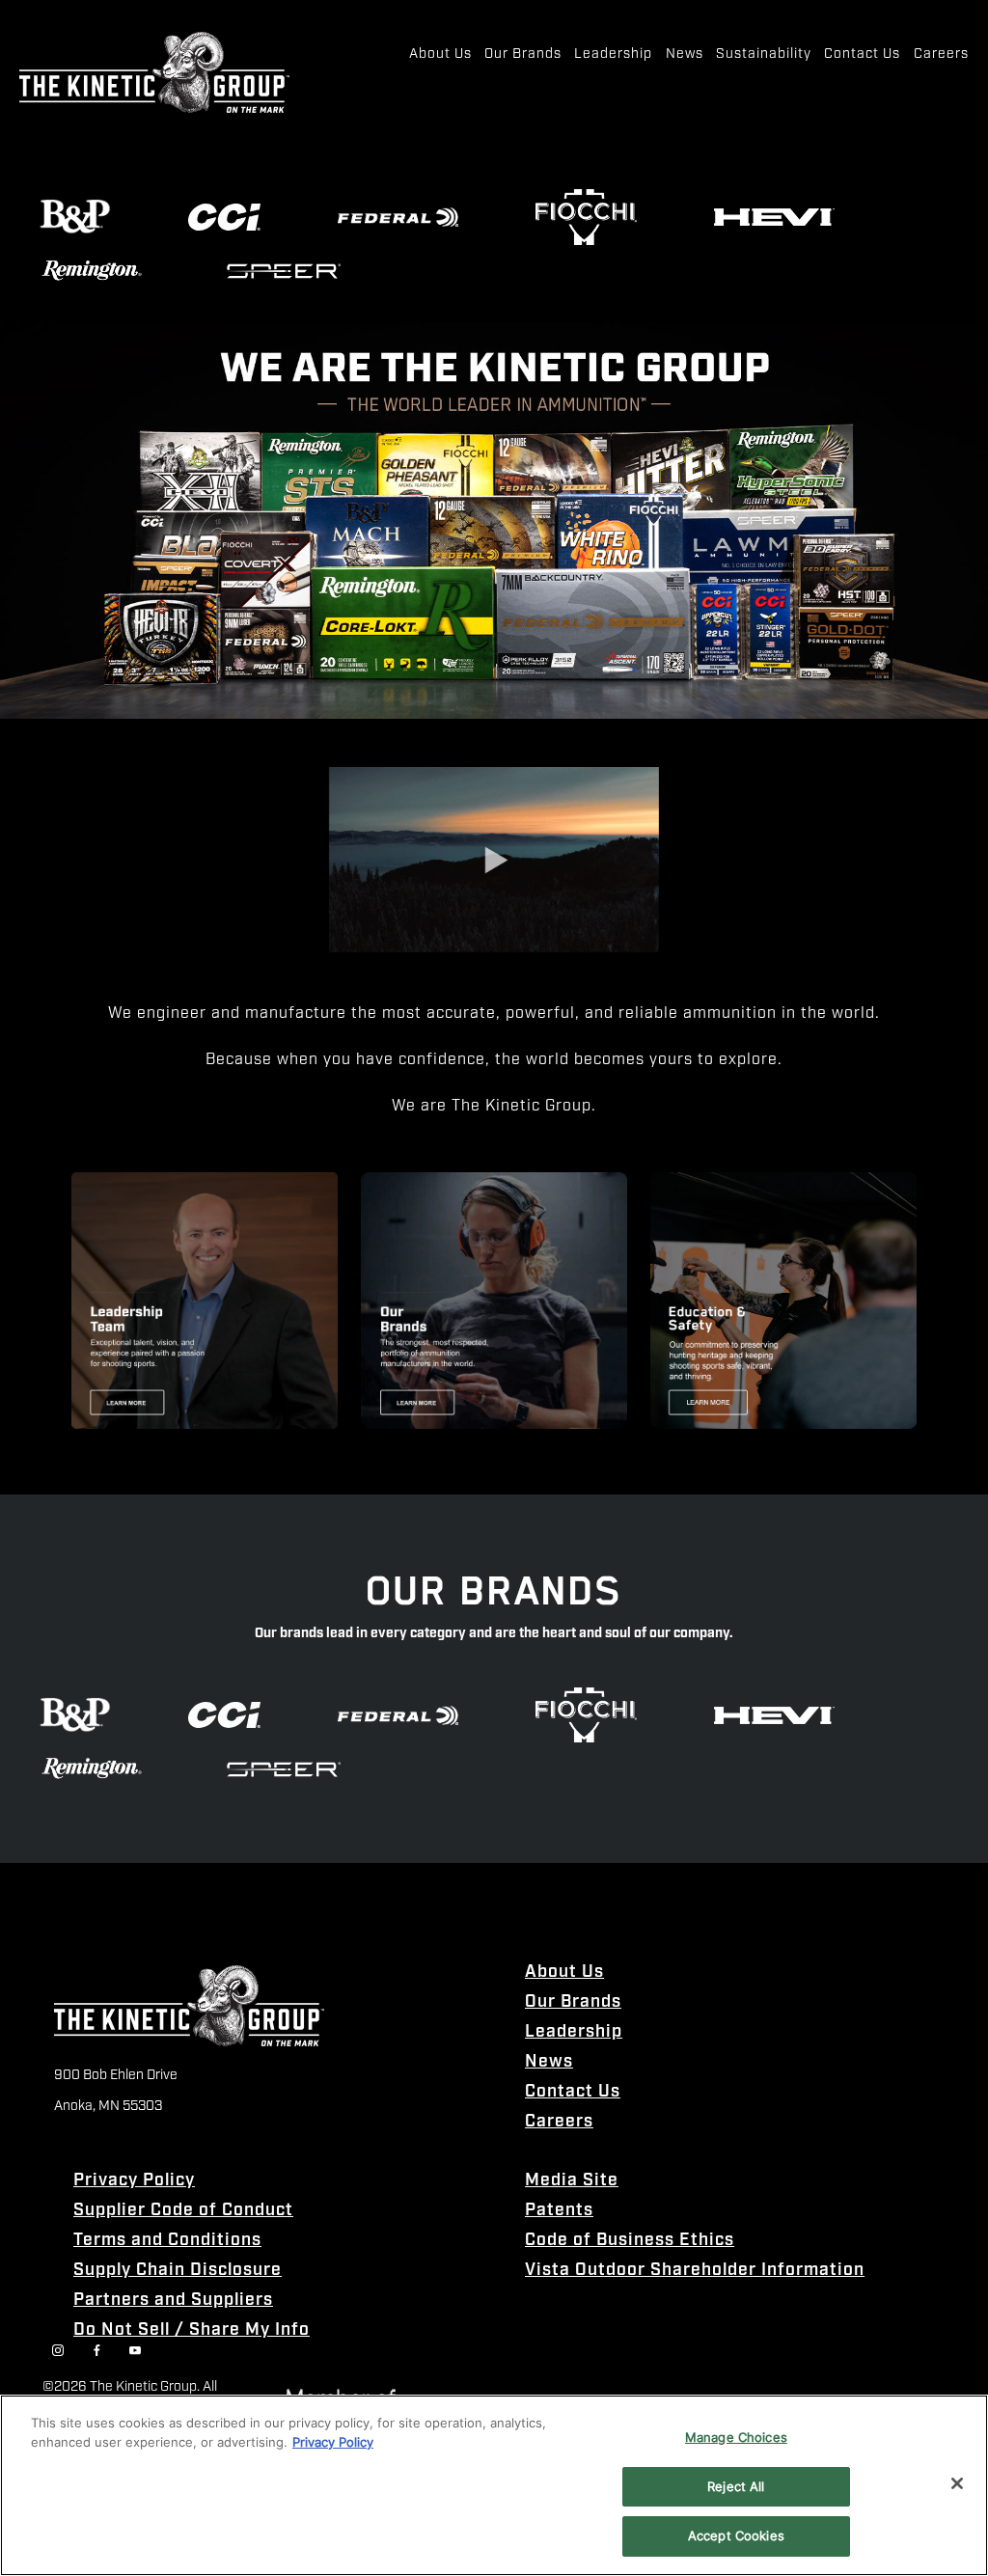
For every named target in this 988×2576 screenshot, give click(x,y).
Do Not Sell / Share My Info (192, 2330)
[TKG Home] (154, 73)
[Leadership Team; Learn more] (205, 1301)
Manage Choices (736, 2437)
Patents (559, 2211)
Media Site (572, 2181)
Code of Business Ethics (630, 2241)
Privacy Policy (134, 2181)
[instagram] (58, 2351)
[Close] (957, 2483)
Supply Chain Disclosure (178, 2271)
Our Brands (573, 2002)
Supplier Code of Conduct (183, 2211)
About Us (564, 1973)
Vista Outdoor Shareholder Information (695, 2271)
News (549, 2062)
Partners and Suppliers (173, 2301)
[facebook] (96, 2351)
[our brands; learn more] (494, 1301)
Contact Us (573, 2092)
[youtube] (135, 2351)
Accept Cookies (736, 2535)
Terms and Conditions (167, 2241)
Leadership (574, 2032)
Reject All (736, 2486)
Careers (559, 2122)
